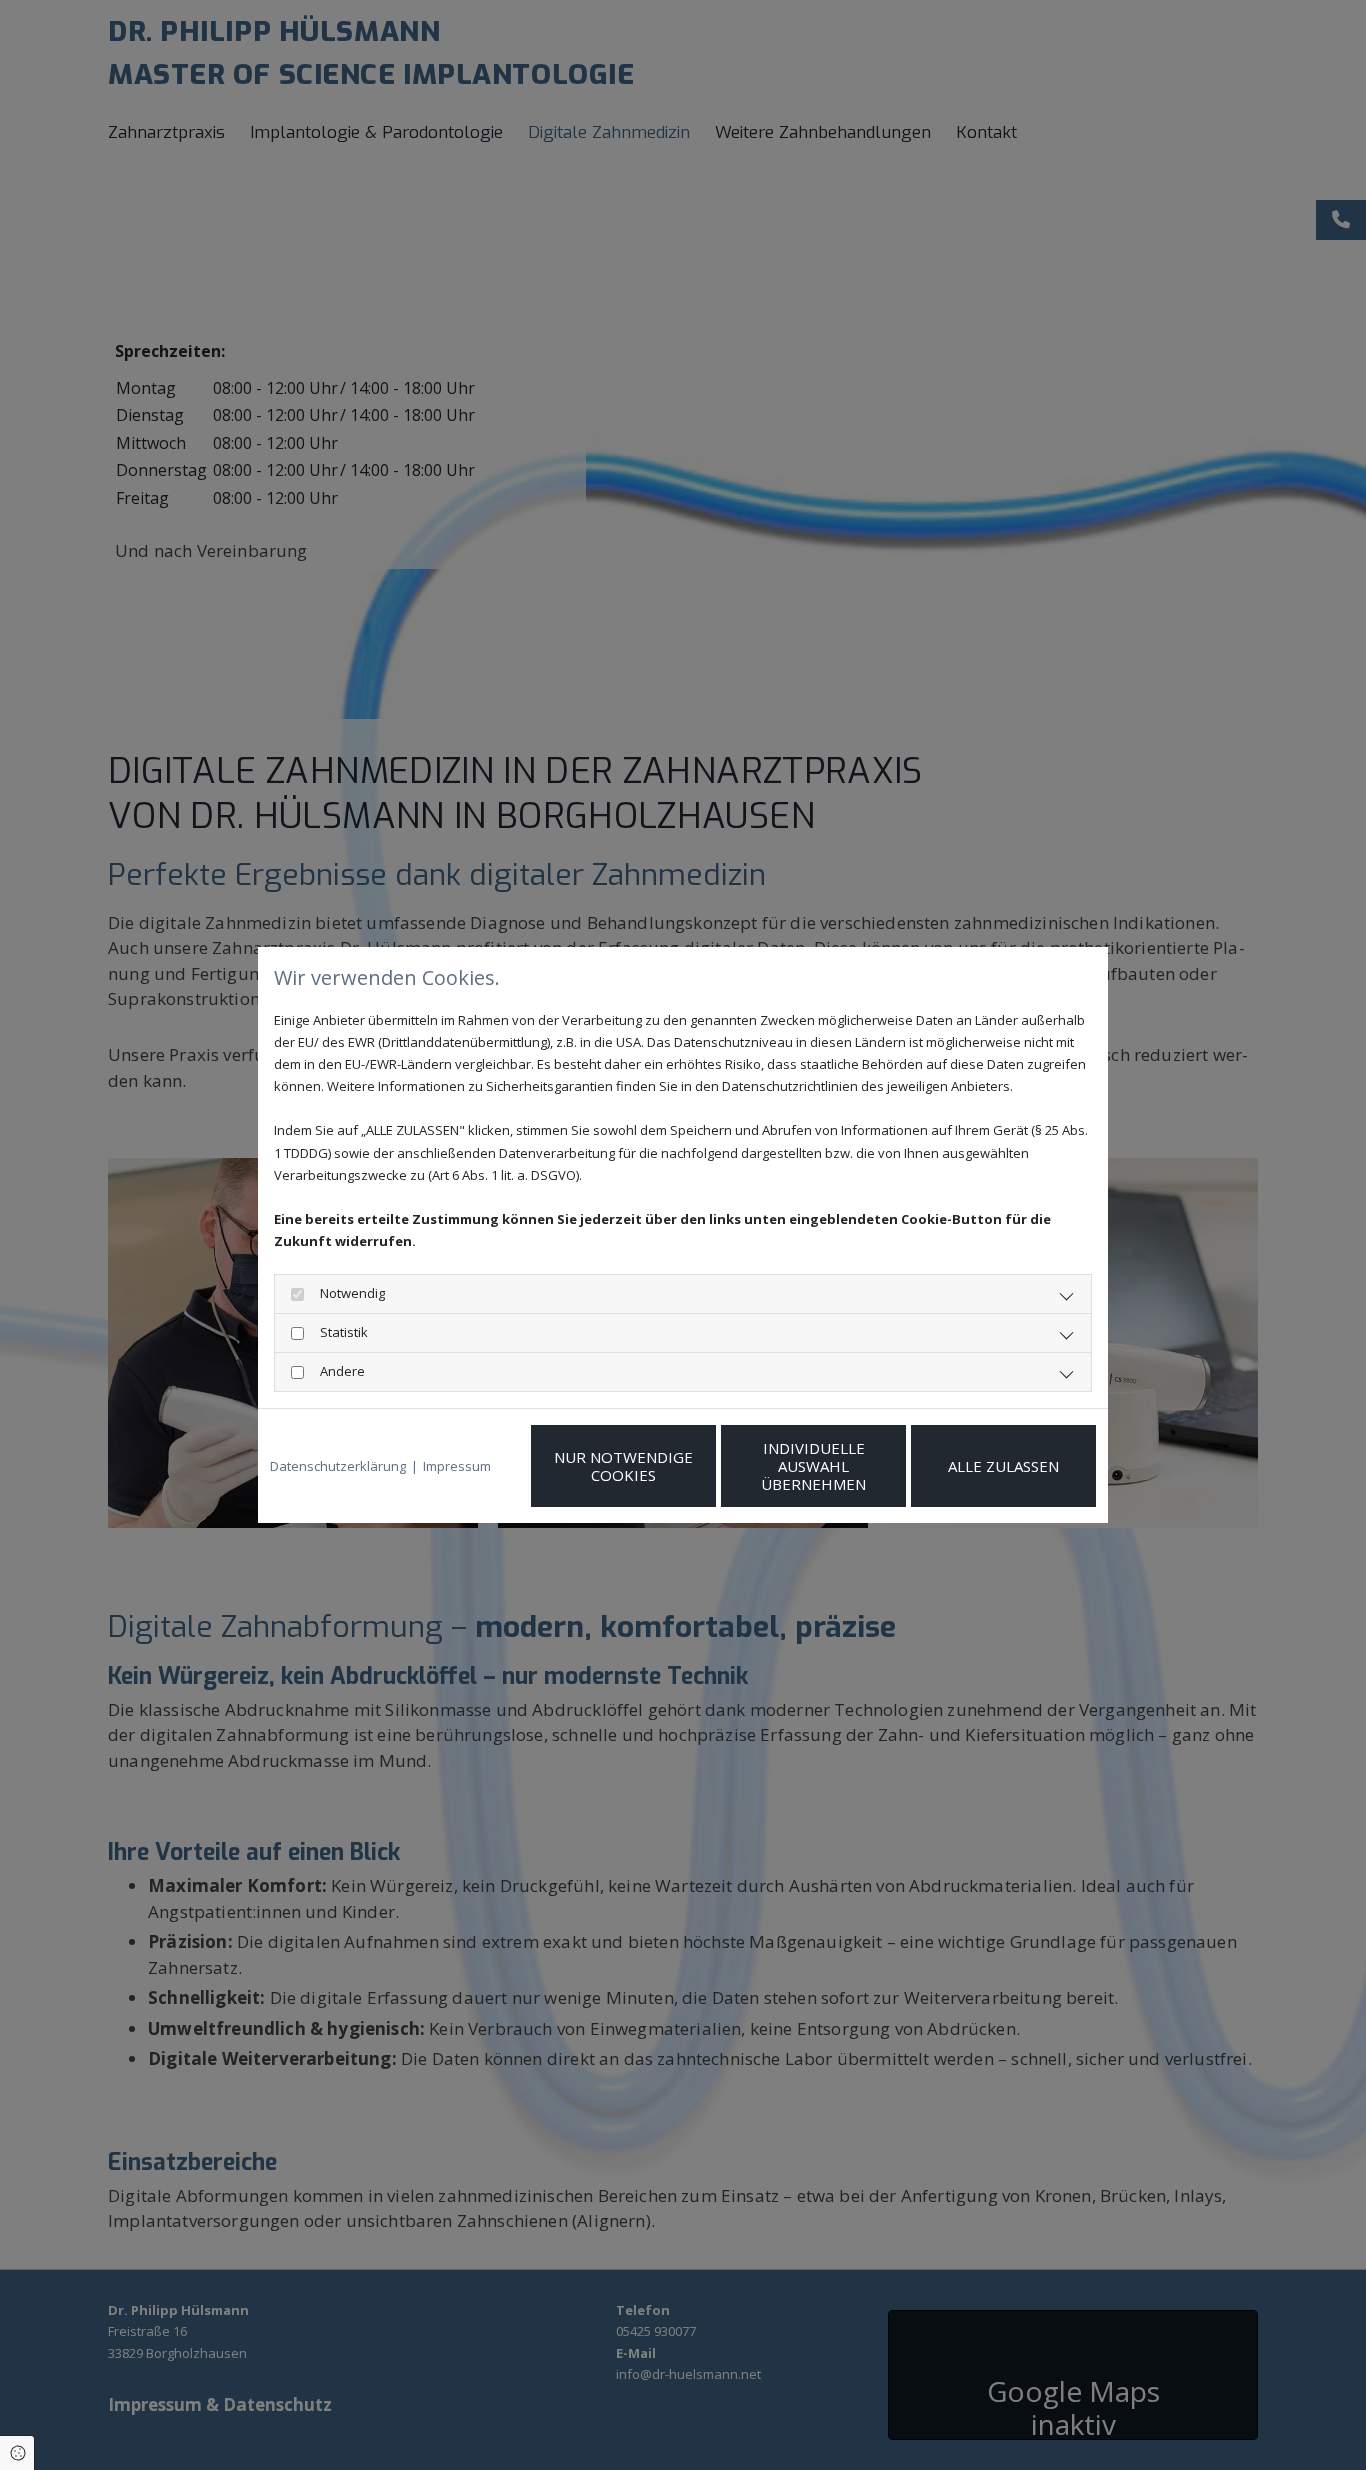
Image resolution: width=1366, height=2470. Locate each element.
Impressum (457, 1466)
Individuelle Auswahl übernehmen (813, 1466)
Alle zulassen (1003, 1466)
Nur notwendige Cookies (623, 1466)
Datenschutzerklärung (338, 1466)
